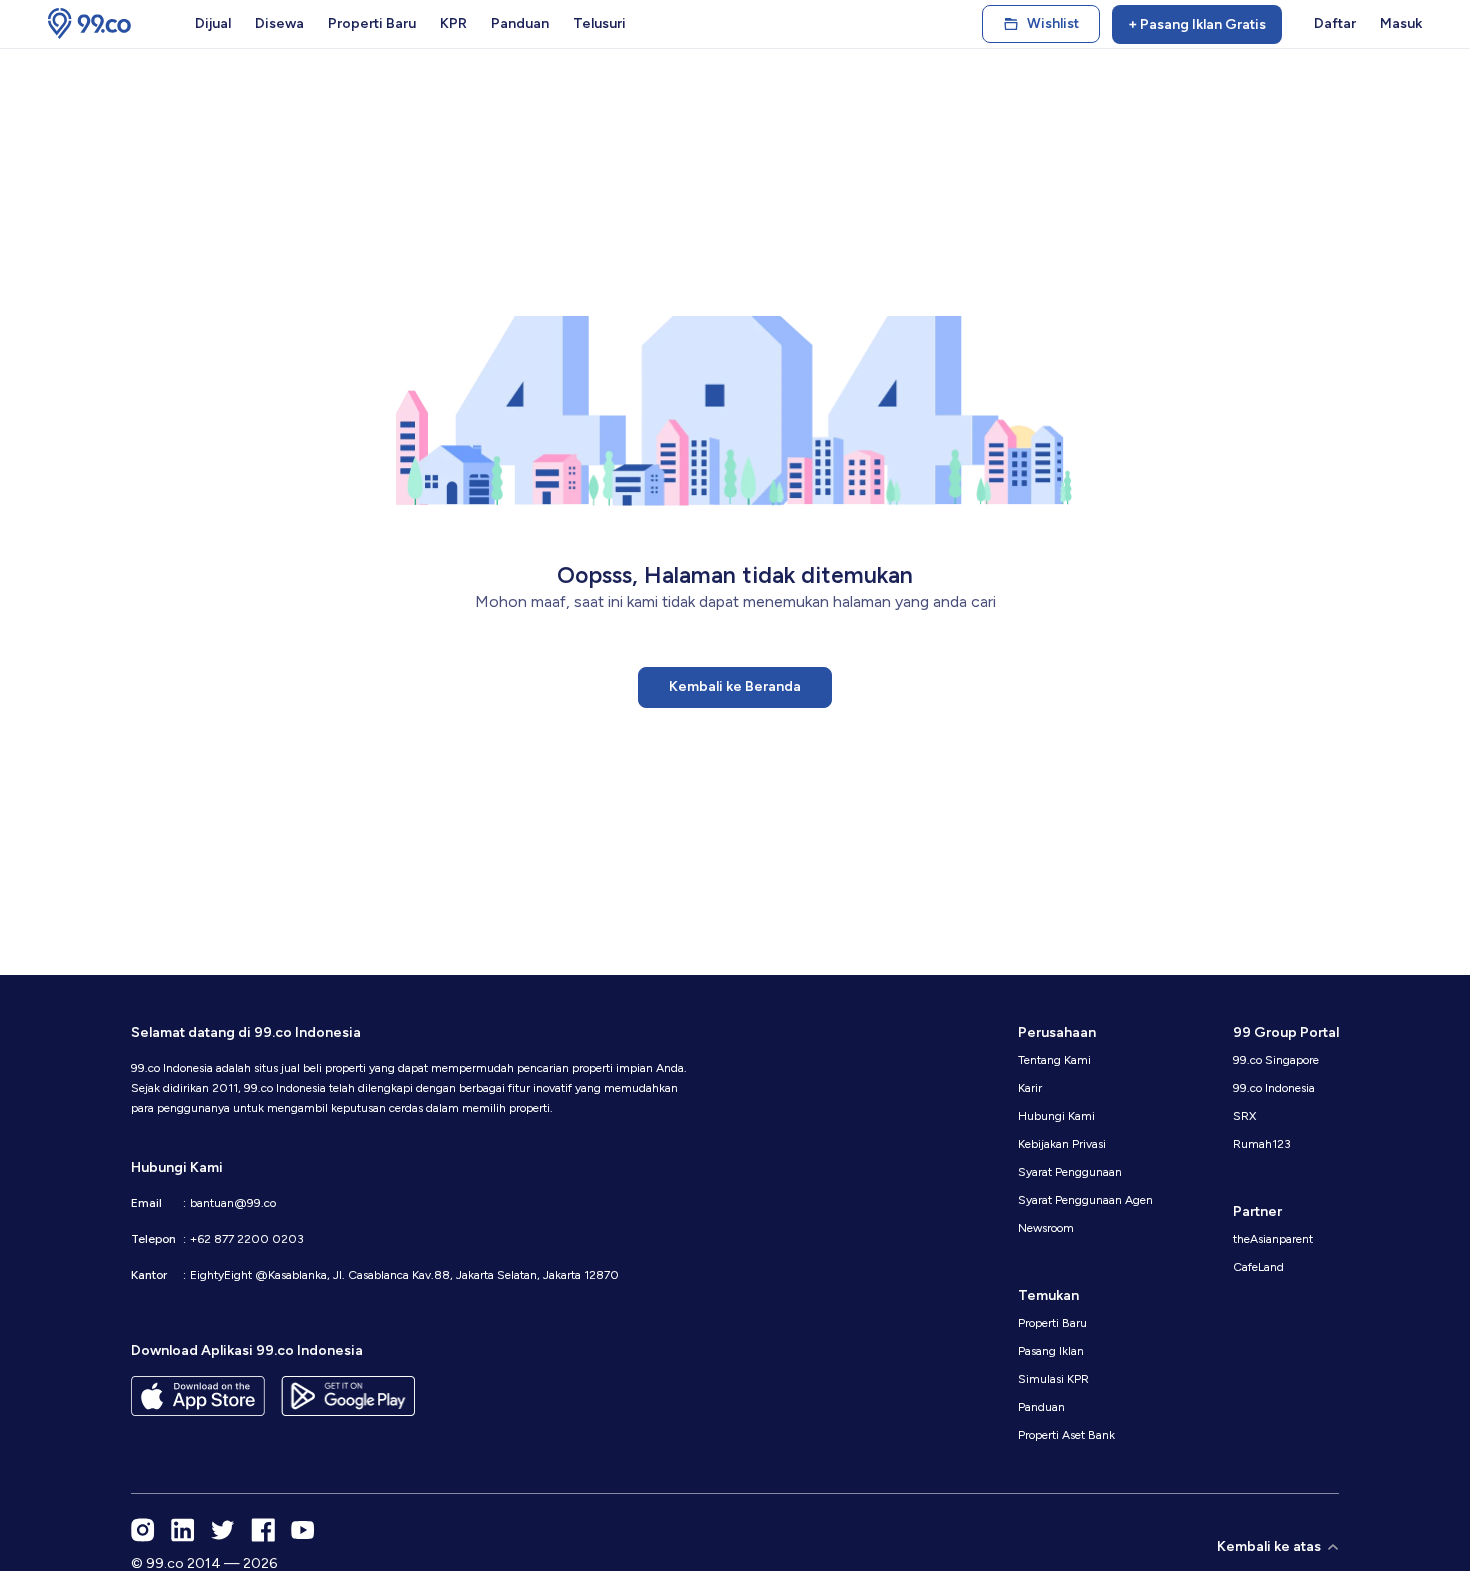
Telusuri (599, 23)
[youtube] (303, 1530)
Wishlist (1053, 23)
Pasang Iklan (1051, 1351)
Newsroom (1046, 1228)
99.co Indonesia (1274, 1088)
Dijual (213, 23)
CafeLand (1258, 1267)
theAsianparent (1273, 1239)
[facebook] (263, 1530)
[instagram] (143, 1530)
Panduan (520, 23)
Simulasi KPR (1053, 1379)
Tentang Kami (1054, 1060)
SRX (1244, 1116)
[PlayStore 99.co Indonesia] (348, 1396)
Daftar (1335, 23)
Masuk (1401, 23)
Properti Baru (372, 23)
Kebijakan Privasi (1062, 1144)
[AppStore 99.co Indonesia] (198, 1396)
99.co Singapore (1276, 1060)
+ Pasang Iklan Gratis (1197, 24)
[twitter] (223, 1530)
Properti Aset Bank (1066, 1435)
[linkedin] (183, 1530)
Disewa (279, 23)
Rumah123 (1262, 1144)
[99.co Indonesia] (89, 24)
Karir (1030, 1088)
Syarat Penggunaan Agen (1085, 1200)
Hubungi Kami (1056, 1116)
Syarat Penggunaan (1070, 1172)
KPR (453, 23)
